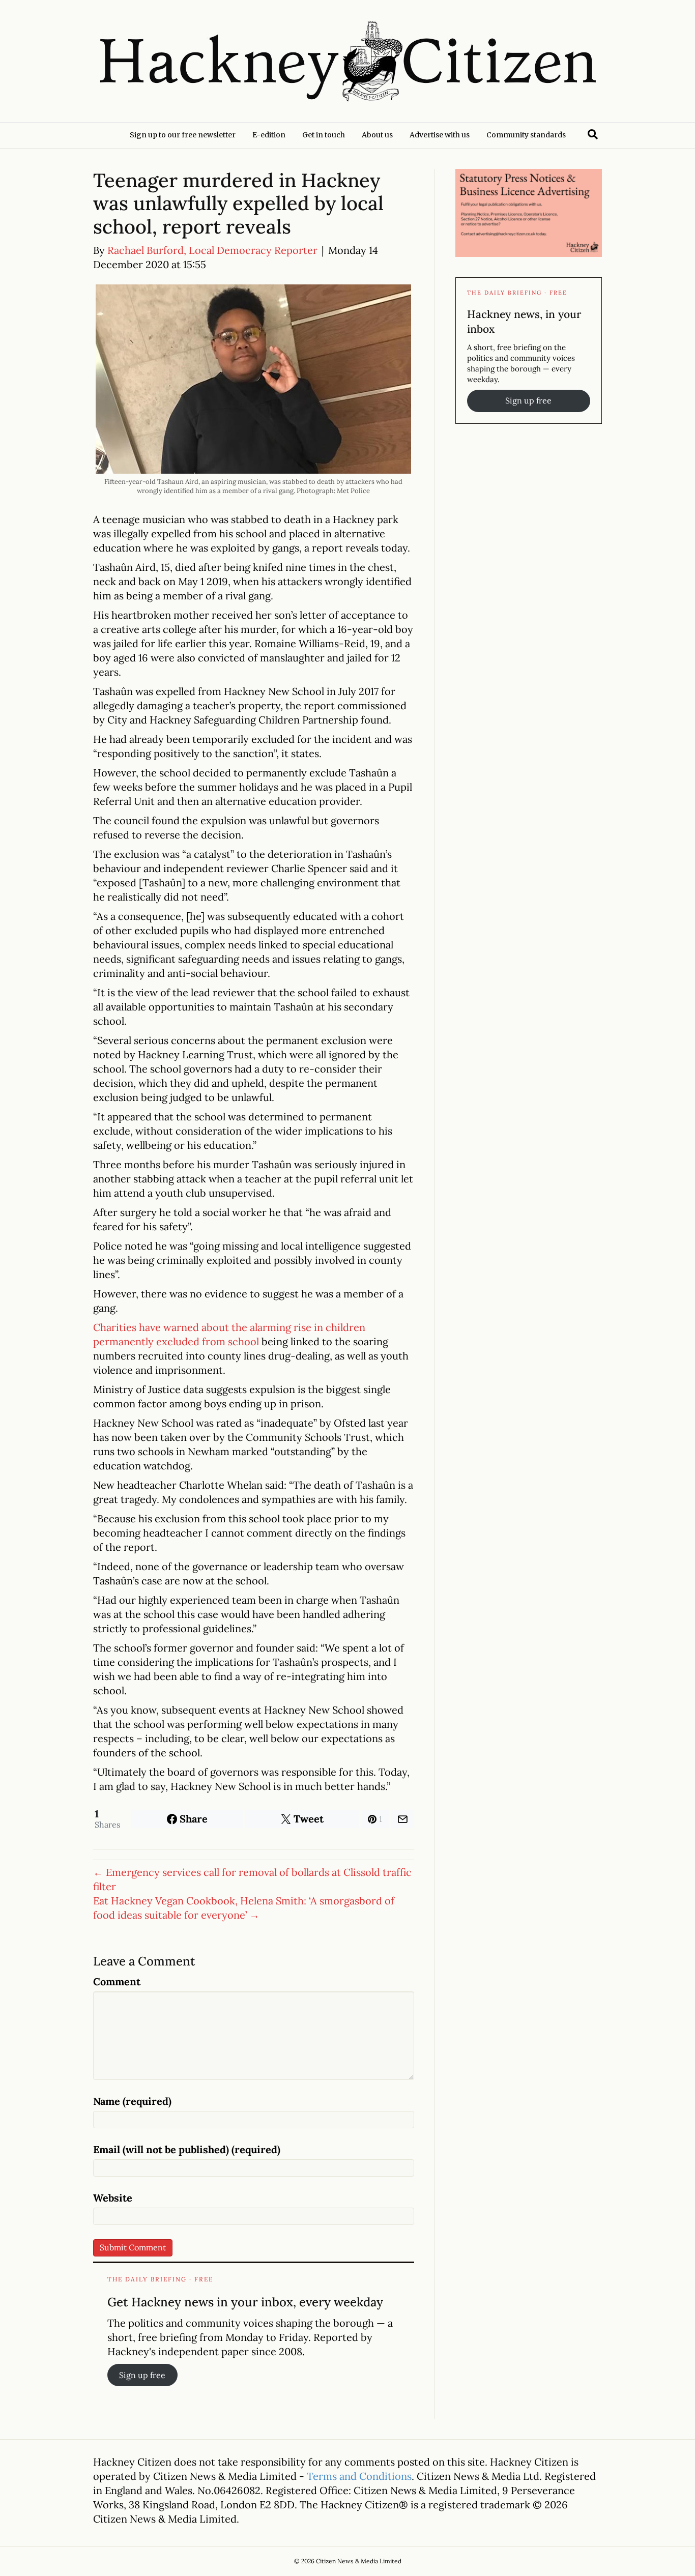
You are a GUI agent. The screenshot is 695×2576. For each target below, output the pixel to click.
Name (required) (132, 2101)
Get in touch (324, 135)
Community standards (526, 135)
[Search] (593, 134)
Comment (117, 1981)
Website (113, 2198)
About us (377, 135)
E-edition (269, 135)
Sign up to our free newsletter (183, 135)
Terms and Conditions (359, 2476)
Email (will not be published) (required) (187, 2149)
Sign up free (142, 2375)
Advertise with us (440, 135)
